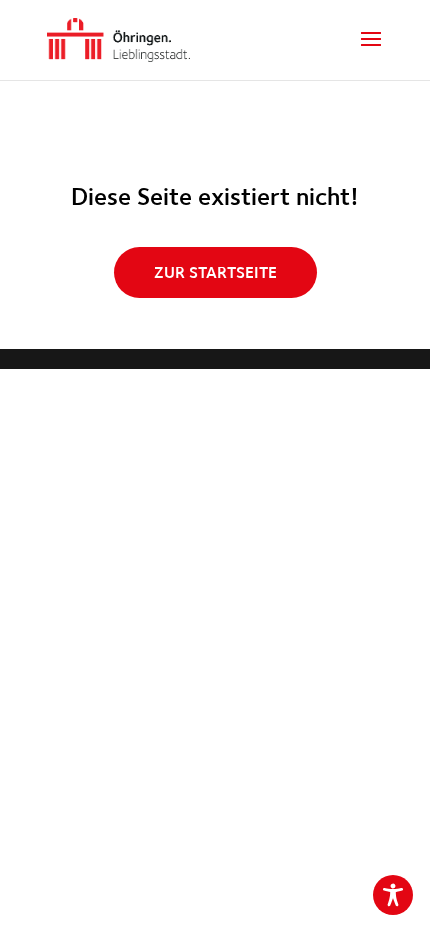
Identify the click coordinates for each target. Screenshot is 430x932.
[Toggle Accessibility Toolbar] (393, 895)
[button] (371, 52)
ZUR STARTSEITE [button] (215, 272)
